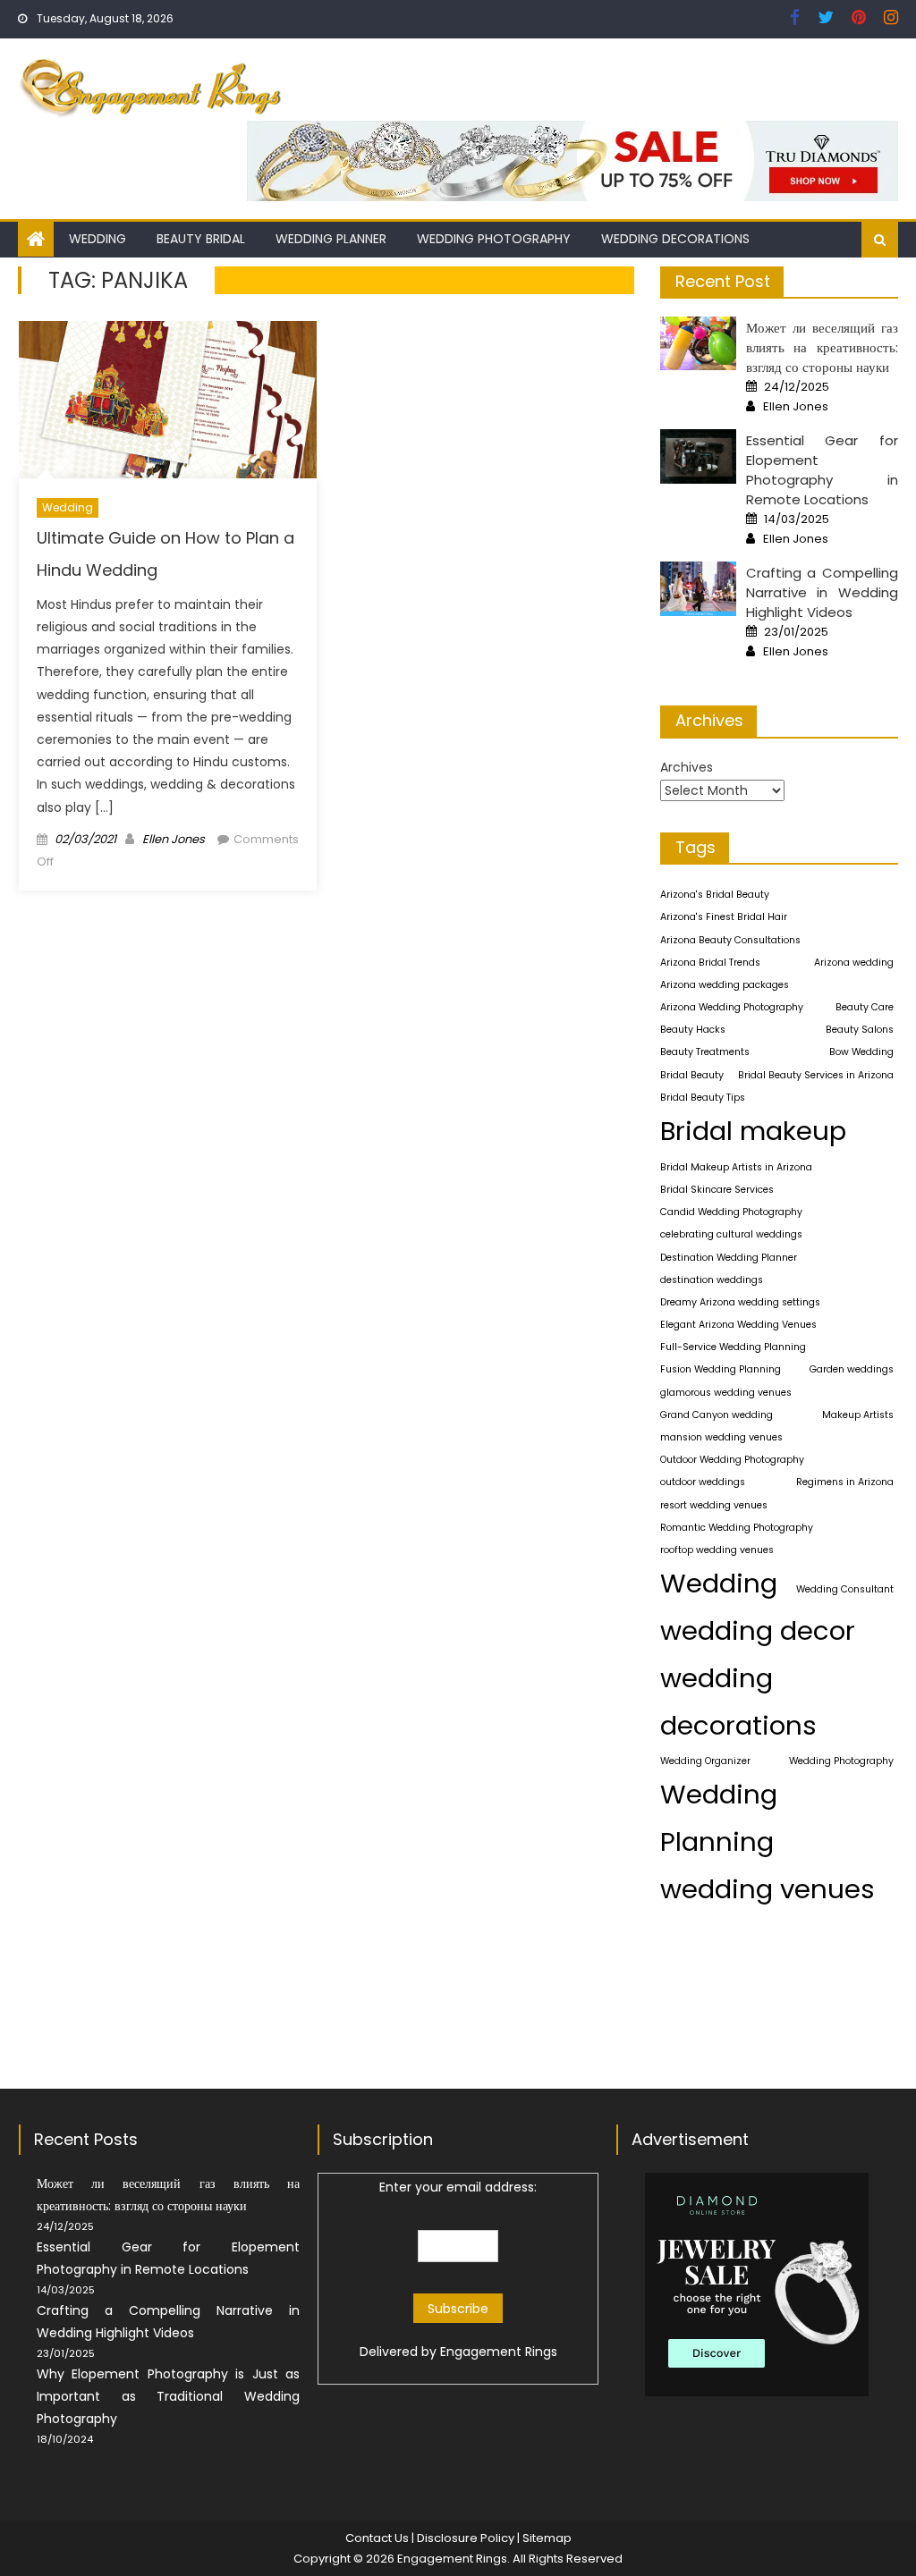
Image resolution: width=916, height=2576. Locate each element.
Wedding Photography (494, 239)
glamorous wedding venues (726, 1393)
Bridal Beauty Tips (703, 1098)
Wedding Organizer (705, 1761)
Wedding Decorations (675, 239)
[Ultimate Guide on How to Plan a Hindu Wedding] (168, 400)
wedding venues (768, 1889)
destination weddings (712, 1280)
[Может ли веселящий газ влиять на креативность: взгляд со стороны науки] (698, 344)
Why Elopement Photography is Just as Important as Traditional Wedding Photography (168, 2396)
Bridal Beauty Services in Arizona (816, 1075)
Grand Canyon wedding (717, 1415)
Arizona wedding (854, 963)
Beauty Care (865, 1007)
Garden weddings (852, 1369)
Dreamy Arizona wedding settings (740, 1302)
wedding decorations (738, 1702)
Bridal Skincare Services (717, 1190)
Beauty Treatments (705, 1052)
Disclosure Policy (466, 2538)
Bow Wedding (861, 1052)
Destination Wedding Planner (729, 1258)
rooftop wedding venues (717, 1550)
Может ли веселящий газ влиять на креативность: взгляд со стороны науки (822, 347)
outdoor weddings (703, 1482)
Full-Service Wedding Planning (733, 1347)
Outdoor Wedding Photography (732, 1460)
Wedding (98, 239)
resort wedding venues (714, 1505)
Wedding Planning (719, 1818)
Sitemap (547, 2538)
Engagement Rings (499, 2352)
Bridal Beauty (692, 1075)
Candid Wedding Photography (731, 1212)
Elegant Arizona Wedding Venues (738, 1325)
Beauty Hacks (693, 1030)
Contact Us (377, 2538)
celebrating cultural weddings (731, 1234)
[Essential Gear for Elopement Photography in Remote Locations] (698, 456)
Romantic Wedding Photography (737, 1528)
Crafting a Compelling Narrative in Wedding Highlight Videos (822, 592)
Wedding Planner (331, 239)
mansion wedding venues (721, 1437)
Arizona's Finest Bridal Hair (724, 917)
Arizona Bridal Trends (710, 963)
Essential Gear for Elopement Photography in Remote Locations (822, 470)
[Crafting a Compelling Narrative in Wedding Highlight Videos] (698, 589)
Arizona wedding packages (725, 985)
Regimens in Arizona (845, 1482)
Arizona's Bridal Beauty (715, 895)
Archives (687, 767)
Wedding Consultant (845, 1589)
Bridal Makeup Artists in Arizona (736, 1167)
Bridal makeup (753, 1131)
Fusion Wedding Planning (721, 1369)
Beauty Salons (860, 1030)
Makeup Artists (858, 1415)
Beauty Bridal (201, 239)
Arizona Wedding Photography (732, 1007)
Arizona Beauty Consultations (730, 940)
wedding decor (758, 1630)
